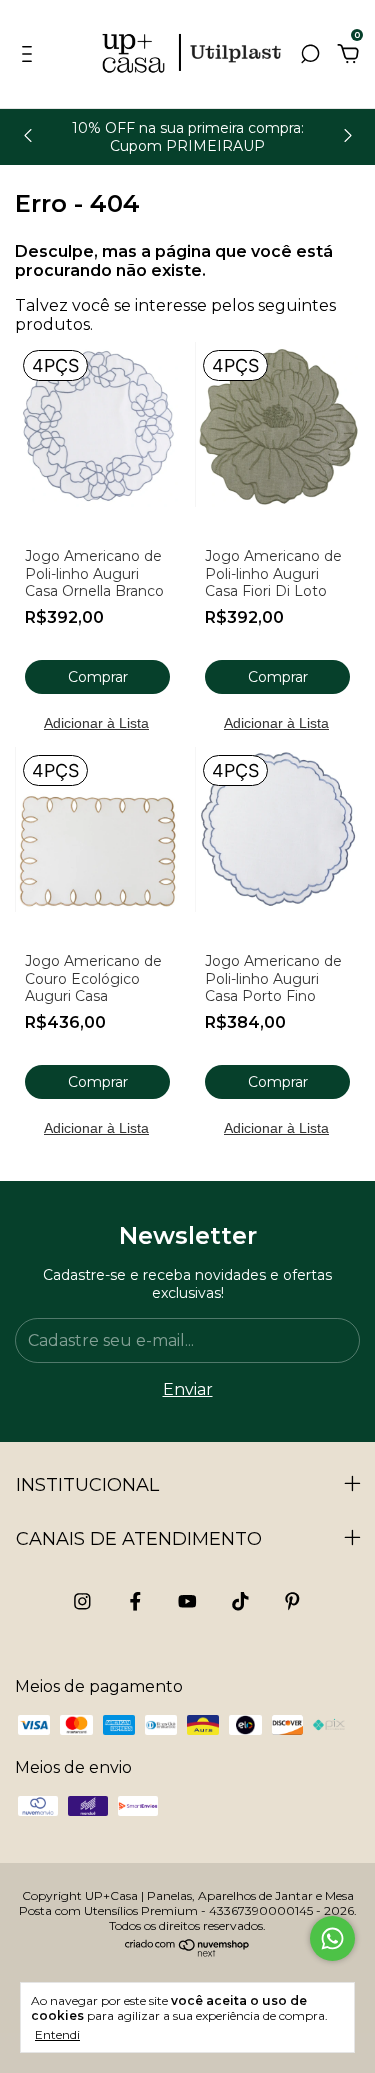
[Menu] (30, 54)
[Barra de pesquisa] (310, 54)
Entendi (57, 2034)
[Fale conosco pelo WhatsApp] (332, 1938)
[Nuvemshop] (187, 1951)
